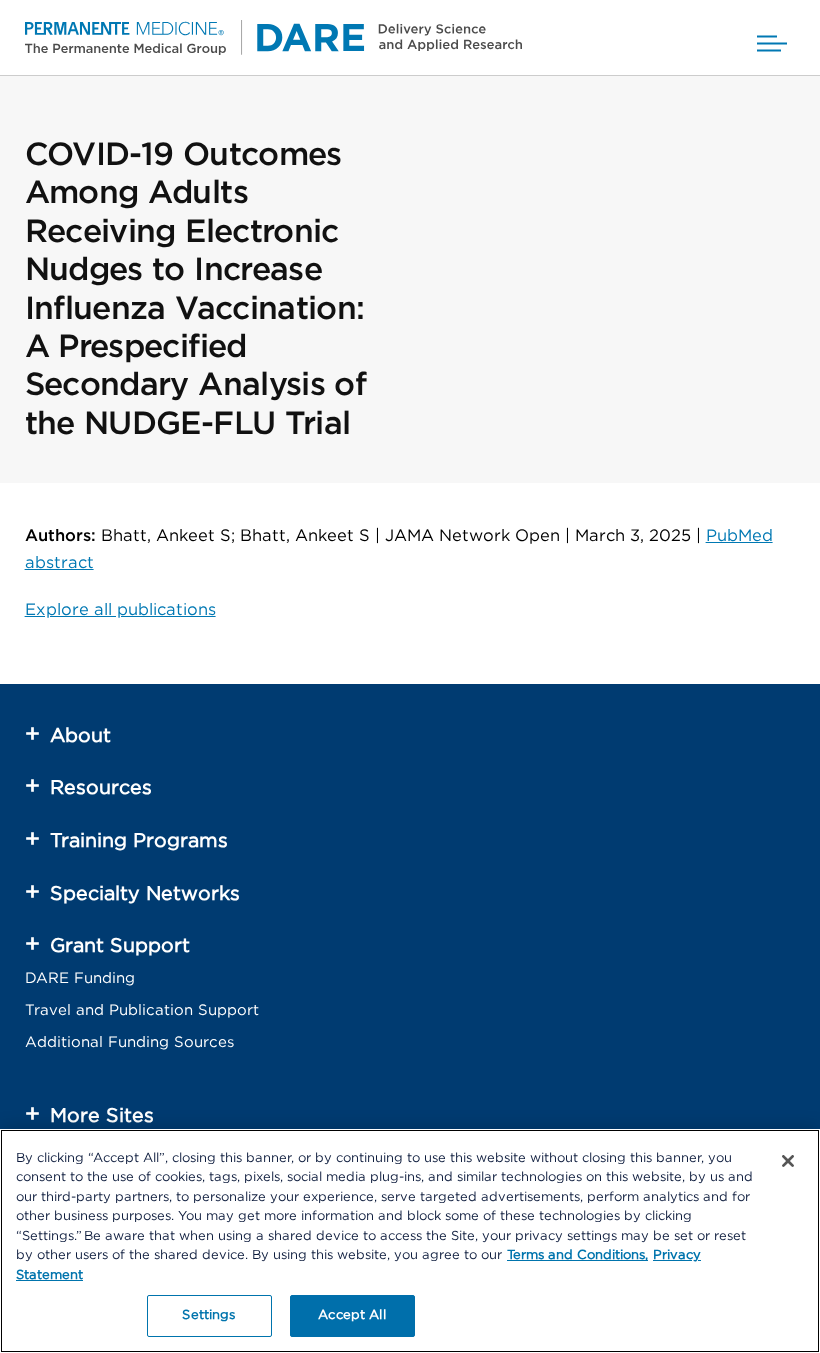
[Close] (788, 1161)
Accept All (351, 1315)
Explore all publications (120, 610)
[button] (772, 37)
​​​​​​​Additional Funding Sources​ (129, 1042)
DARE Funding (80, 978)
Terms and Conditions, (577, 1255)
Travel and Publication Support (142, 1010)
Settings (208, 1315)
